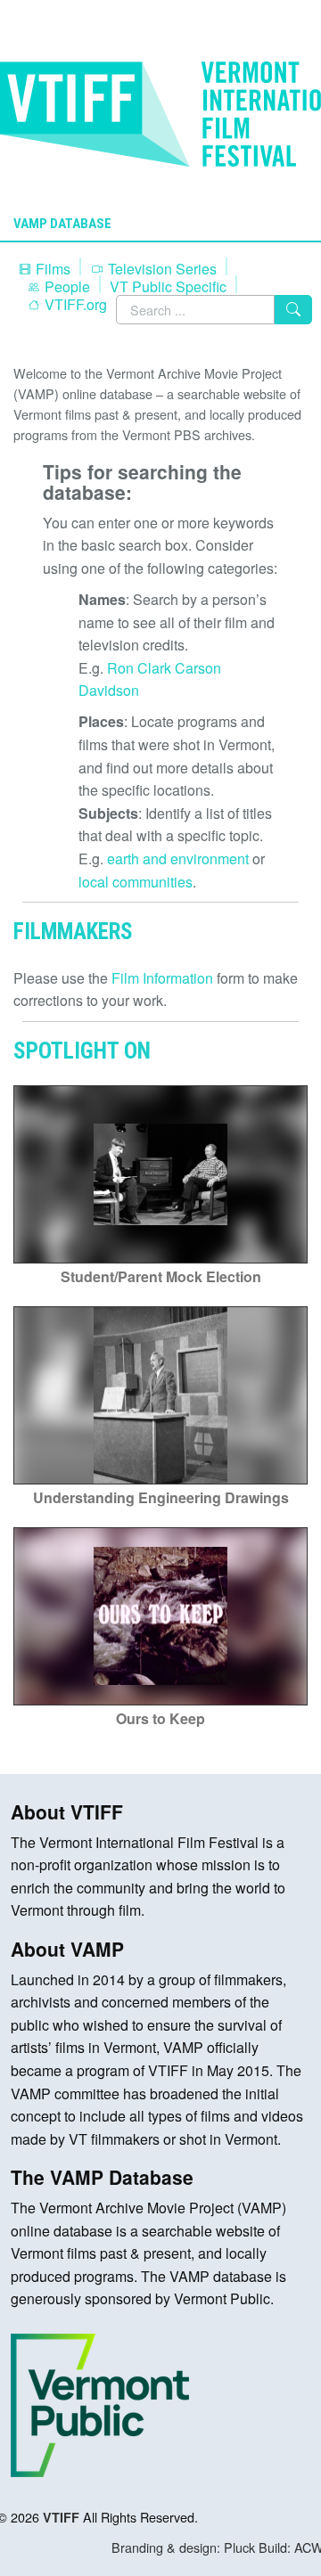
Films (51, 269)
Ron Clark (139, 668)
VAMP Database (62, 224)
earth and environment (178, 859)
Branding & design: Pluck (183, 2547)
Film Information (162, 978)
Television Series (160, 269)
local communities (136, 882)
